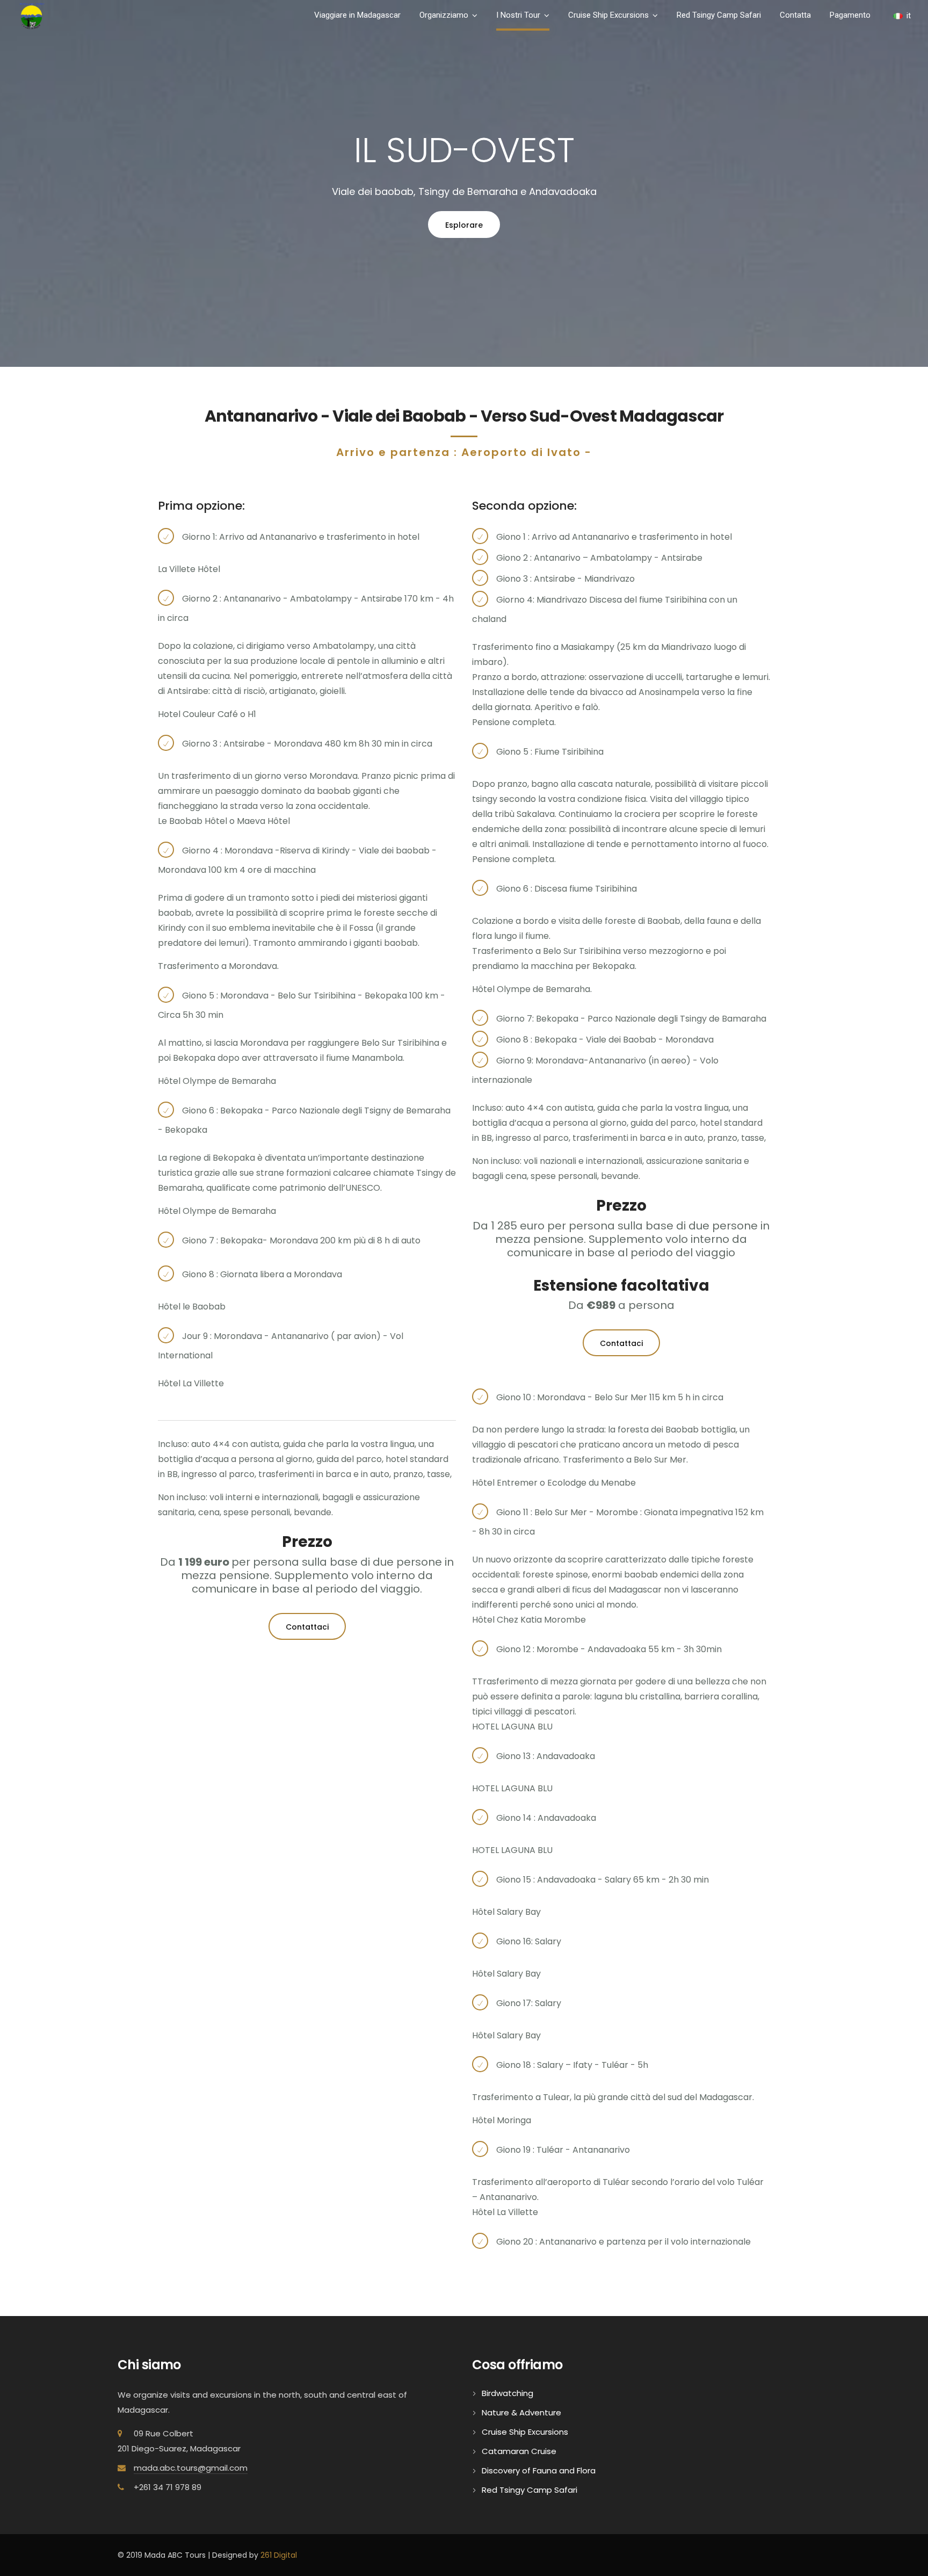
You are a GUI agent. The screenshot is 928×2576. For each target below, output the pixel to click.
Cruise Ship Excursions (608, 15)
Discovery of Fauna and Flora (539, 2470)
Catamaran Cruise (519, 2451)
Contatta (795, 15)
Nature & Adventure (521, 2412)
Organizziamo (444, 15)
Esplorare (464, 225)
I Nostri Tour (518, 15)
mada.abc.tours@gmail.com (191, 2468)
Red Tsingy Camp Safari (719, 15)
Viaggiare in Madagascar (357, 15)
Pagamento (850, 15)
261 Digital (279, 2555)
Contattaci (307, 1627)
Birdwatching (508, 2393)
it (909, 16)
